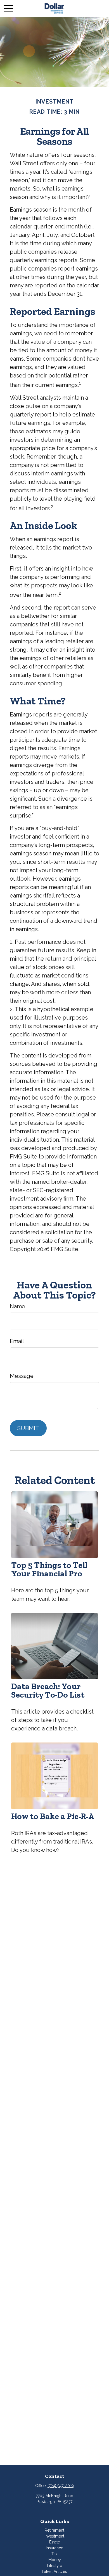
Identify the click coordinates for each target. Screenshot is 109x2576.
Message (22, 1376)
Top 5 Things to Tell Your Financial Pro (49, 1569)
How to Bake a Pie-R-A (53, 1816)
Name (17, 1306)
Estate (54, 2542)
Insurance (54, 2548)
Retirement (54, 2530)
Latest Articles (54, 2572)
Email (17, 1341)
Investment (54, 2536)
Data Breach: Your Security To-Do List (48, 1691)
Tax (54, 2554)
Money (55, 2560)
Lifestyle (54, 2566)
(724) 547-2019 (61, 2486)
